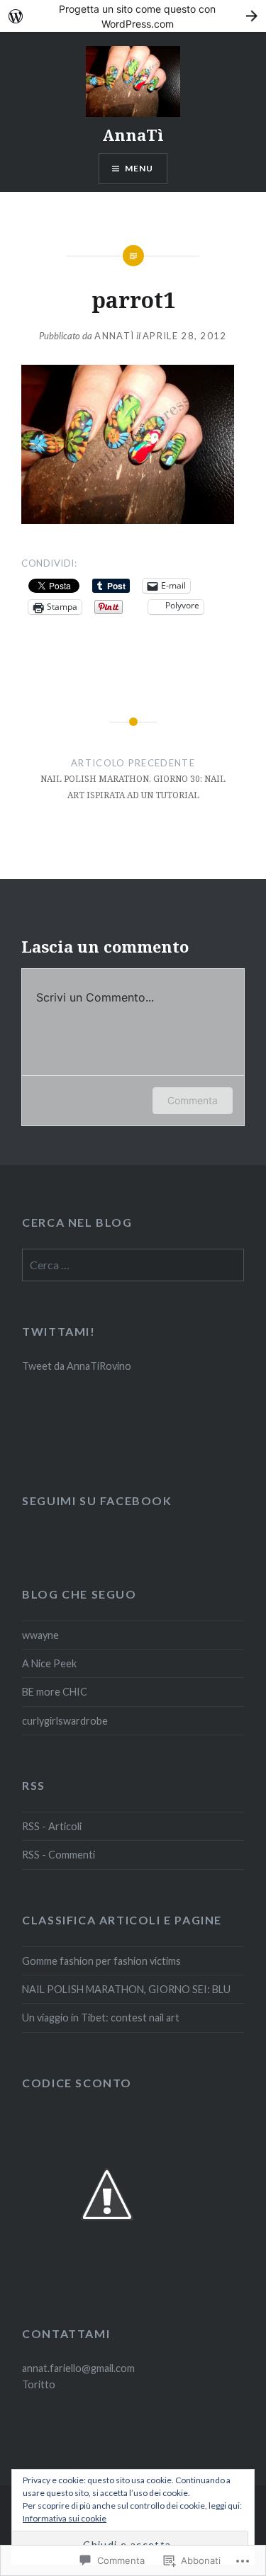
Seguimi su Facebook (97, 1500)
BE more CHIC (55, 1692)
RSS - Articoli (52, 1826)
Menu (139, 168)
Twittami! (59, 1331)
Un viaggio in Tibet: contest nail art (101, 2018)
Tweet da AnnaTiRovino (77, 1366)
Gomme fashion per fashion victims (101, 1961)
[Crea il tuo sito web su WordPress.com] (133, 16)
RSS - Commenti (59, 1855)
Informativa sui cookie (65, 2518)
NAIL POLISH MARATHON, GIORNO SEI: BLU (126, 1989)
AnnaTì (133, 135)
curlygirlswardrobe (65, 1721)
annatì (114, 336)
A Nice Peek (49, 1663)
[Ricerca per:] (133, 1265)
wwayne (40, 1635)
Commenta (193, 1100)
